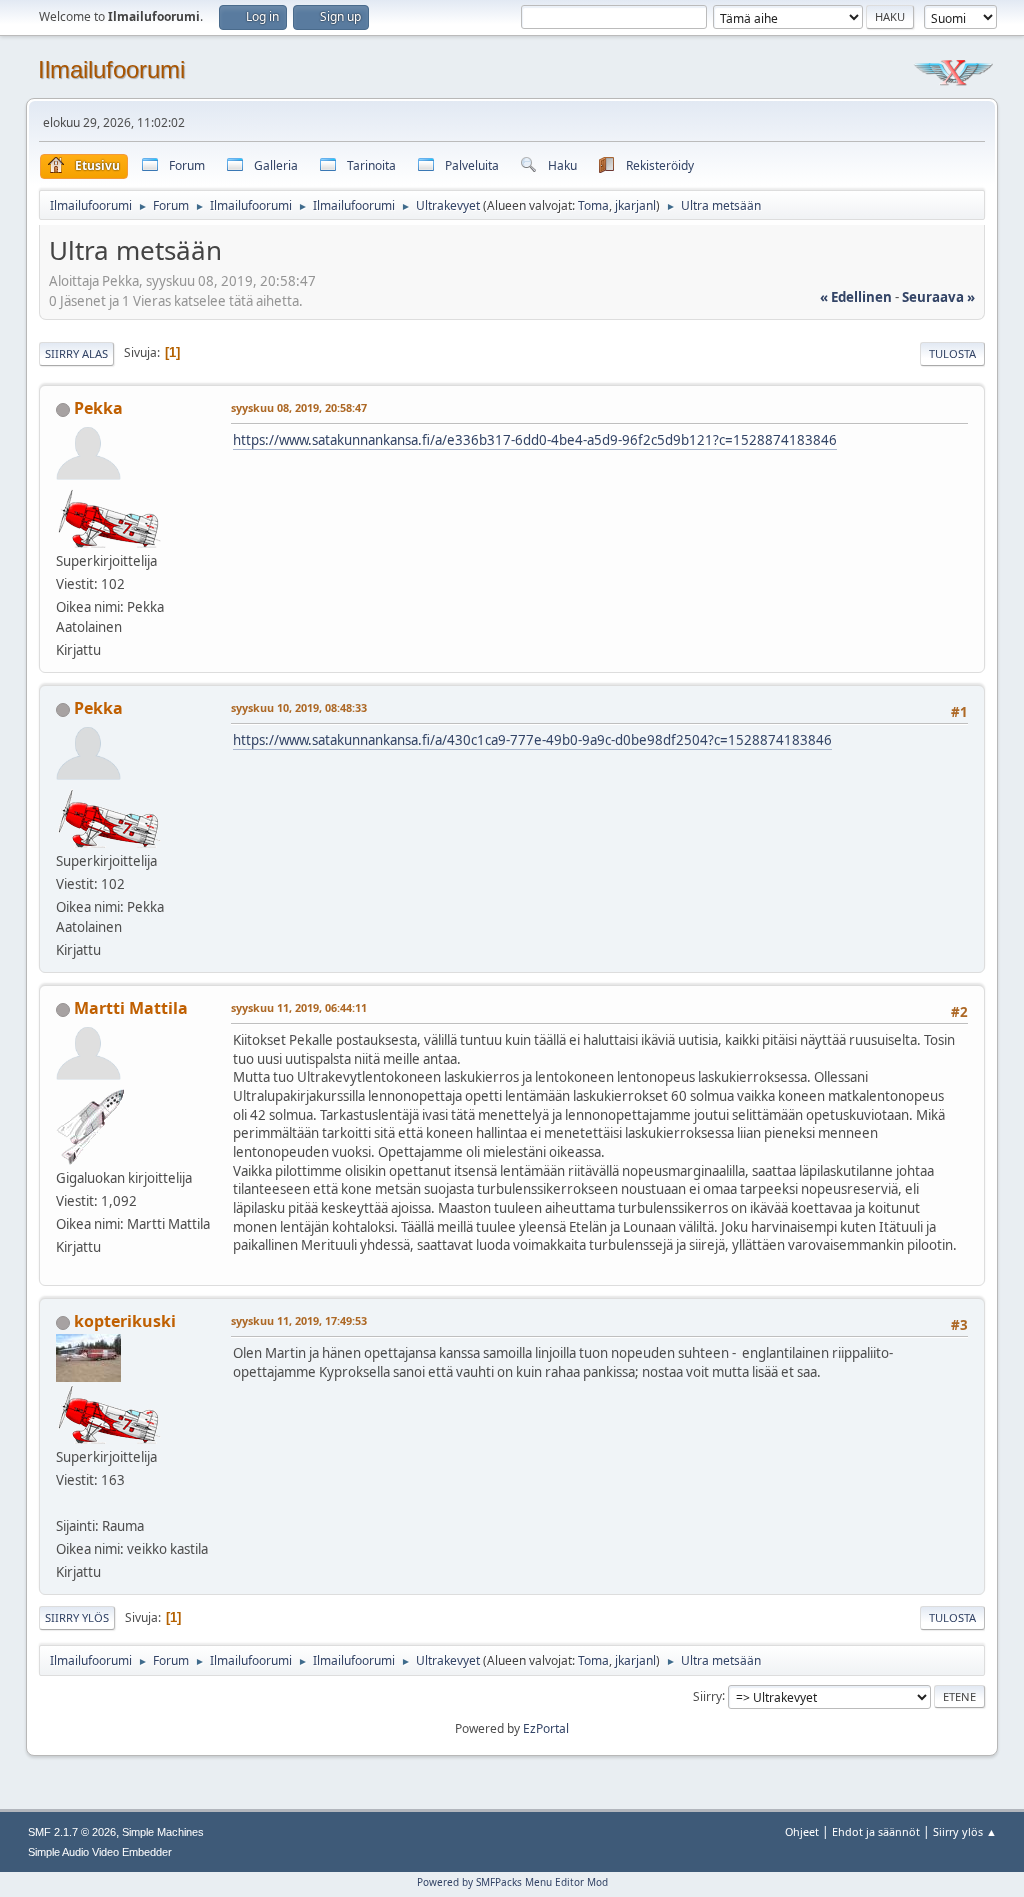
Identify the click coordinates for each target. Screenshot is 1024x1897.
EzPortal (546, 1728)
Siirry (707, 1695)
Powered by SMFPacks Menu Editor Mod (512, 1882)
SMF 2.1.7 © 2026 (72, 1832)
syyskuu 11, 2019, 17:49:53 (299, 1320)
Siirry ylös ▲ (965, 1831)
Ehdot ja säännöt (876, 1831)
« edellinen (856, 297)
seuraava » (938, 297)
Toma (593, 205)
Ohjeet (802, 1831)
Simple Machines (163, 1832)
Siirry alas (76, 353)
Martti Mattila (131, 1008)
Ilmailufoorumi (111, 69)
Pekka (98, 408)
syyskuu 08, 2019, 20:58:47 (299, 407)
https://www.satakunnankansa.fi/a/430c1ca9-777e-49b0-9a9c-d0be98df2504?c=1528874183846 (532, 740)
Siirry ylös (77, 1617)
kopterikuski (125, 1321)
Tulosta (952, 353)
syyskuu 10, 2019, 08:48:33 (299, 707)
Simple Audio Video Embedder (100, 1852)
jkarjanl (635, 205)
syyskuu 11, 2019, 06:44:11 (299, 1007)
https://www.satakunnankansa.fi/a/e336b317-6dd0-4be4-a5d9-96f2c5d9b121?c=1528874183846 (535, 440)
